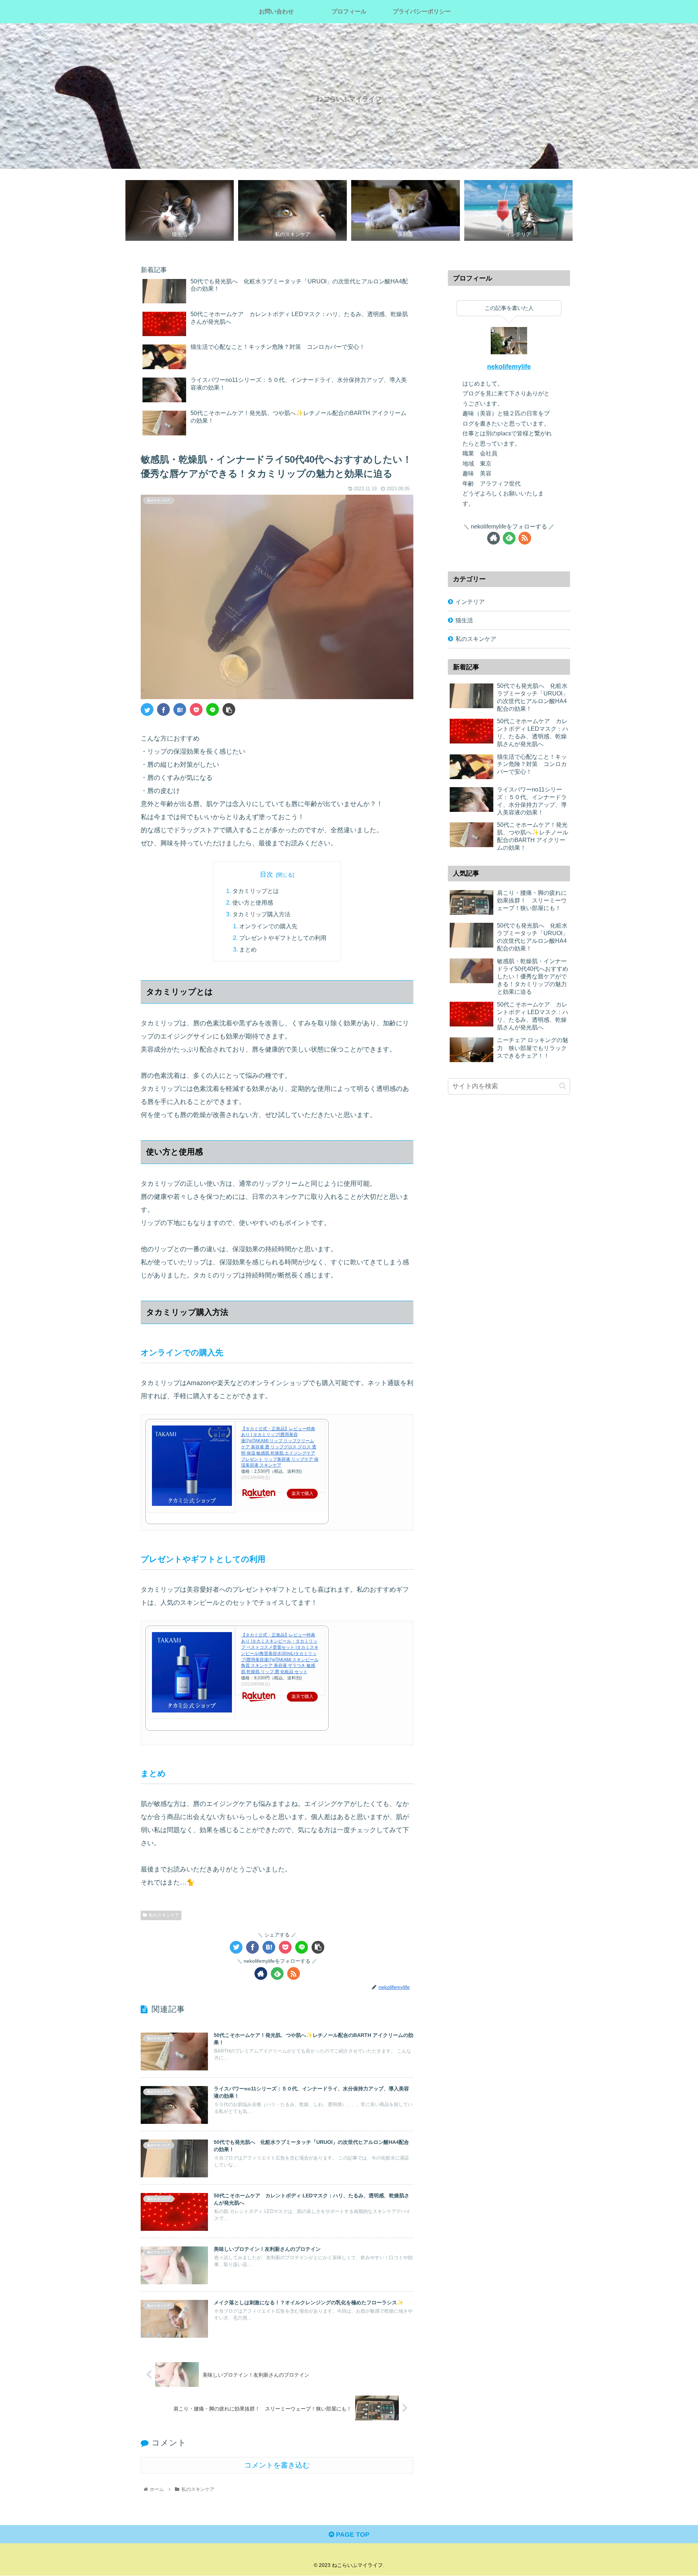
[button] (563, 1086)
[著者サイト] (261, 1973)
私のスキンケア (164, 1915)
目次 (266, 874)
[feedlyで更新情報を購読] (277, 1973)
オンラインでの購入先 (268, 926)
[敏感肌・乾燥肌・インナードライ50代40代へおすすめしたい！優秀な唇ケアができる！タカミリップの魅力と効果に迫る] (180, 709)
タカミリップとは (256, 891)
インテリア (470, 602)
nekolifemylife (509, 367)
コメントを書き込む (277, 2465)
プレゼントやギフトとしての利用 (283, 938)
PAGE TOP (352, 2535)
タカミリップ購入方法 (261, 914)
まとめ (248, 949)
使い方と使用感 (253, 902)
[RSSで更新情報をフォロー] (294, 1973)
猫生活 (464, 620)
